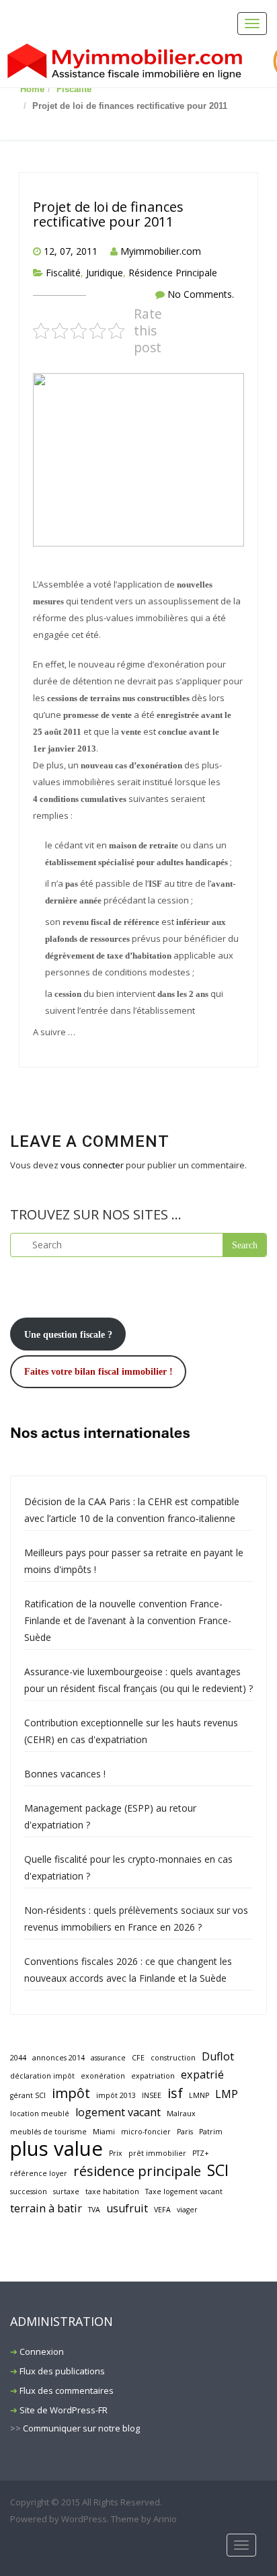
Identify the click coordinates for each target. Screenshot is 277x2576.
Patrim (211, 2132)
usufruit (127, 2208)
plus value (56, 2149)
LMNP (199, 2095)
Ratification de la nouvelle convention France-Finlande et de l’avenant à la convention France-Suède (128, 1620)
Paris (185, 2132)
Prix (116, 2153)
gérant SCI (28, 2095)
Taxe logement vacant (184, 2191)
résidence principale (137, 2171)
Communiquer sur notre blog (81, 2428)
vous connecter (92, 1165)
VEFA (162, 2210)
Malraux (181, 2114)
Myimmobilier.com (161, 251)
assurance (108, 2058)
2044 (18, 2058)
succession (29, 2191)
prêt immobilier (157, 2153)
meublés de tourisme (48, 2132)
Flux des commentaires (67, 2390)
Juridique (105, 273)
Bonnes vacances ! (65, 1774)
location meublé (40, 2114)
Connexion (42, 2351)
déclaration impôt (42, 2076)
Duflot (218, 2056)
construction (173, 2058)
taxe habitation (112, 2191)
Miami (104, 2132)
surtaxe (66, 2191)
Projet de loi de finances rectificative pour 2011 (108, 214)
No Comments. (201, 294)
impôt (71, 2093)
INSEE (152, 2095)
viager (187, 2210)
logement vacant (118, 2112)
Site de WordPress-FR (64, 2410)
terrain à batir (46, 2208)
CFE (138, 2058)
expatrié (202, 2075)
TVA (94, 2210)
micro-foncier (146, 2132)
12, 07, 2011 (71, 251)
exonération (103, 2076)
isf (175, 2093)
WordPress (84, 2519)
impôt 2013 (116, 2095)
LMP (227, 2094)
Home (32, 89)
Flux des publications (62, 2371)
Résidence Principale (173, 273)
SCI (218, 2170)
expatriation (153, 2076)
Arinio (165, 2519)
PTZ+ (201, 2153)
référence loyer (39, 2173)
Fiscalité (74, 89)
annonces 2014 (58, 2058)
